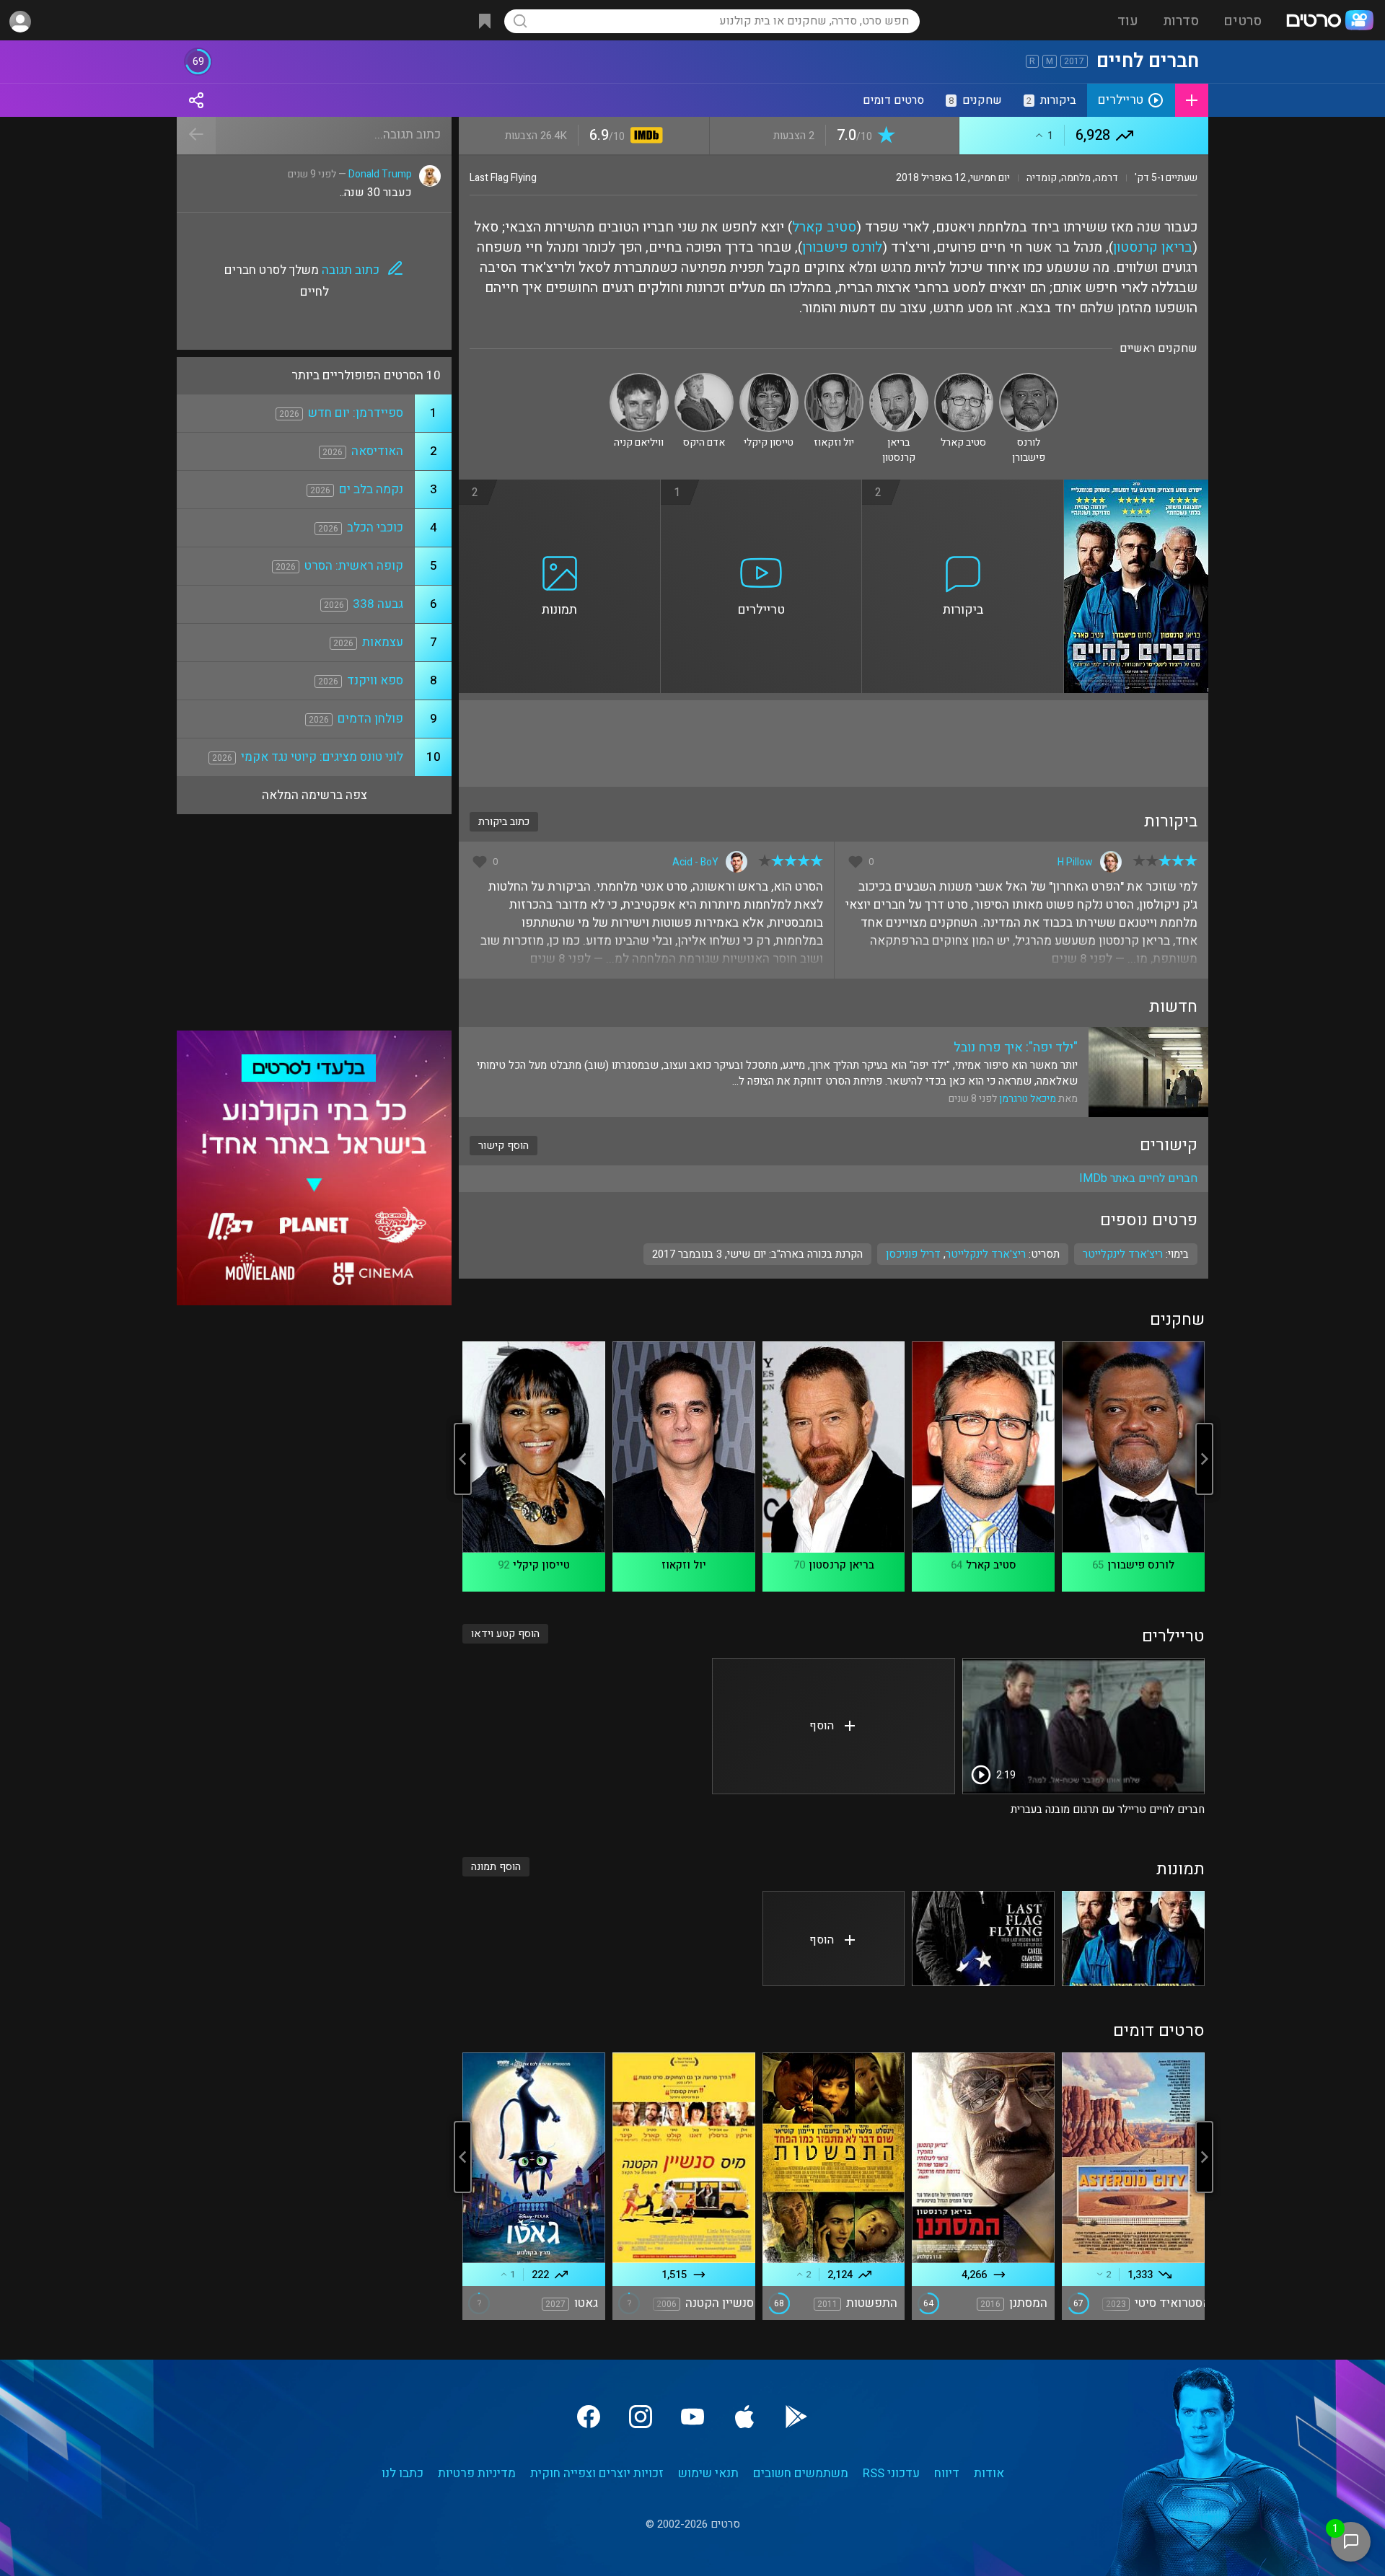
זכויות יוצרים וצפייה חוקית (597, 2473)
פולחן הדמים (370, 719)
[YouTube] (692, 2417)
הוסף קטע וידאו (505, 1634)
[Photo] (1133, 1938)
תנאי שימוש (708, 2473)
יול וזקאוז (684, 1565)
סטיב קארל (824, 227)
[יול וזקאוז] (834, 379)
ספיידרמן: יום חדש (356, 413)
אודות (989, 2473)
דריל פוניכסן (913, 1254)
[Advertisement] (834, 744)
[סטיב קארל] (964, 379)
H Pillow (1075, 862)
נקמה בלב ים (371, 489)
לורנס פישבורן (842, 247)
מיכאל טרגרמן (1028, 1099)
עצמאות (383, 642)
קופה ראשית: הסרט (354, 566)
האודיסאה (377, 451)
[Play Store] (796, 2417)
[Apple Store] (744, 2417)
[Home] (1329, 22)
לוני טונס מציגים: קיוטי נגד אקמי (322, 757)
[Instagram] (641, 2417)
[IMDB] (644, 137)
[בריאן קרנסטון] (899, 379)
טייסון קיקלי (541, 1565)
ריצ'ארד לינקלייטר (986, 1254)
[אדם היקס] (704, 379)
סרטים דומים (893, 100)
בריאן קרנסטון (1153, 247)
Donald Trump (380, 174)
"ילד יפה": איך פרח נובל (1016, 1047)
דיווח (947, 2473)
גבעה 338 (378, 604)
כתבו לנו (403, 2473)
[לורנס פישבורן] (1029, 379)
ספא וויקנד (375, 680)
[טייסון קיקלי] (769, 379)
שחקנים (975, 100)
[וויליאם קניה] (639, 379)
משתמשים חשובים (801, 2473)
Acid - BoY (695, 862)
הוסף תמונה (496, 1867)
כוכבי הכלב (375, 528)
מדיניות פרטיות (477, 2473)
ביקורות (1051, 100)
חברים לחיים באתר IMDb (1138, 1178)
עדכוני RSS (891, 2473)
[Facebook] (589, 2417)
